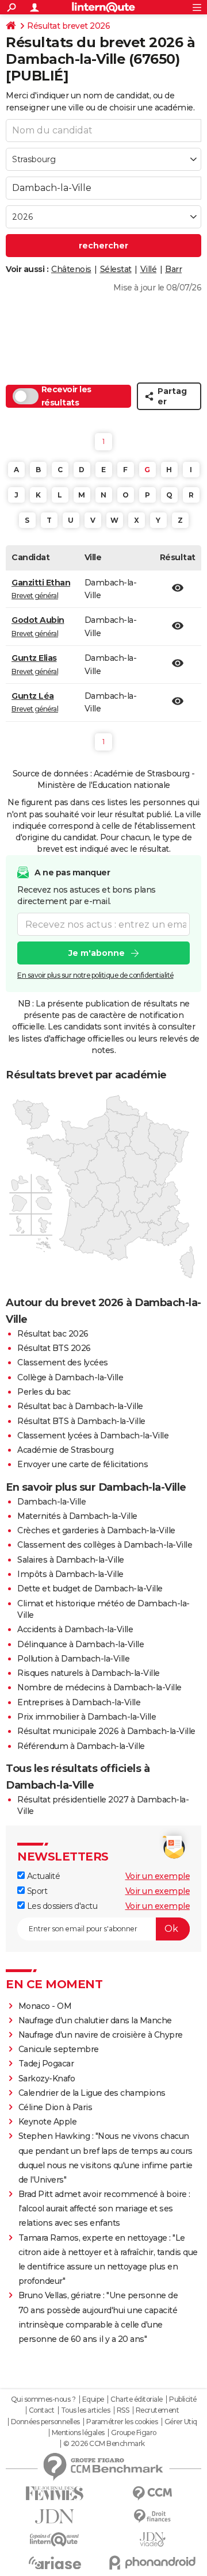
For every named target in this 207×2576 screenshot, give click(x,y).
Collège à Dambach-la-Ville (70, 1377)
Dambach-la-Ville (51, 1502)
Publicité (183, 2399)
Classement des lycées (63, 1362)
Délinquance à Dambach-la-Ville (80, 1644)
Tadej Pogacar (46, 2064)
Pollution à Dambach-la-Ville (73, 1659)
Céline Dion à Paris (55, 2107)
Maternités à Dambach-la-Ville (77, 1516)
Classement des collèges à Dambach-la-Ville (105, 1545)
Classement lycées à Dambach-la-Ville (93, 1436)
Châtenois (71, 269)
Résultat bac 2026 (53, 1334)
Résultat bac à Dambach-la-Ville (80, 1406)
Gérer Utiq (181, 2422)
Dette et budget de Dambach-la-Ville (90, 1589)
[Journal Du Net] (55, 2516)
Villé (149, 269)
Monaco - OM (45, 2006)
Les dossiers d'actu (61, 1906)
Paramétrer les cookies (122, 2422)
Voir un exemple (158, 1876)
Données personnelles (45, 2422)
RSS (123, 2410)
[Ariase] (55, 2563)
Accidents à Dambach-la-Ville (75, 1629)
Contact (42, 2410)
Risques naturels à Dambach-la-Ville (89, 1673)
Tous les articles (86, 2410)
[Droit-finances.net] (152, 2516)
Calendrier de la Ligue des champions (92, 2093)
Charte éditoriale (137, 2399)
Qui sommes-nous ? (43, 2399)
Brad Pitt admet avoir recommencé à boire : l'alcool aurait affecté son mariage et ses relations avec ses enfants (104, 2208)
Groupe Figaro (134, 2433)
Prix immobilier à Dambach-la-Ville (87, 1717)
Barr (173, 269)
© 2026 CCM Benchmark (104, 2444)
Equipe (93, 2399)
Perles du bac (44, 1392)
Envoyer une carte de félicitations (83, 1464)
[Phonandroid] (152, 2562)
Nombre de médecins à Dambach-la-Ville (99, 1687)
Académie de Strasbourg (65, 1450)
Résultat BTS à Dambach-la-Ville (81, 1421)
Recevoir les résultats (66, 396)
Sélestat (116, 269)
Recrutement (158, 2410)
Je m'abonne (97, 953)
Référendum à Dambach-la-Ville (81, 1746)
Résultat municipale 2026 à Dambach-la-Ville (106, 1731)
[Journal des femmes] (55, 2493)
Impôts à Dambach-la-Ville (70, 1574)
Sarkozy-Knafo (47, 2079)
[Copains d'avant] (55, 2539)
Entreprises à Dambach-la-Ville (79, 1702)
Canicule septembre (59, 2049)
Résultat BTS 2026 (54, 1348)
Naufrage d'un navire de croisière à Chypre (101, 2035)
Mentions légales (78, 2433)
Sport (36, 1891)
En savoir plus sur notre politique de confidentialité (95, 975)
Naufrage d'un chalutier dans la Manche (95, 2020)
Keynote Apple (48, 2122)
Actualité (42, 1876)
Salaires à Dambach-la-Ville (71, 1560)
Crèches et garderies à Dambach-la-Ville (96, 1530)
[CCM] (152, 2493)
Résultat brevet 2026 (68, 26)
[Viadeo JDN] (152, 2539)
